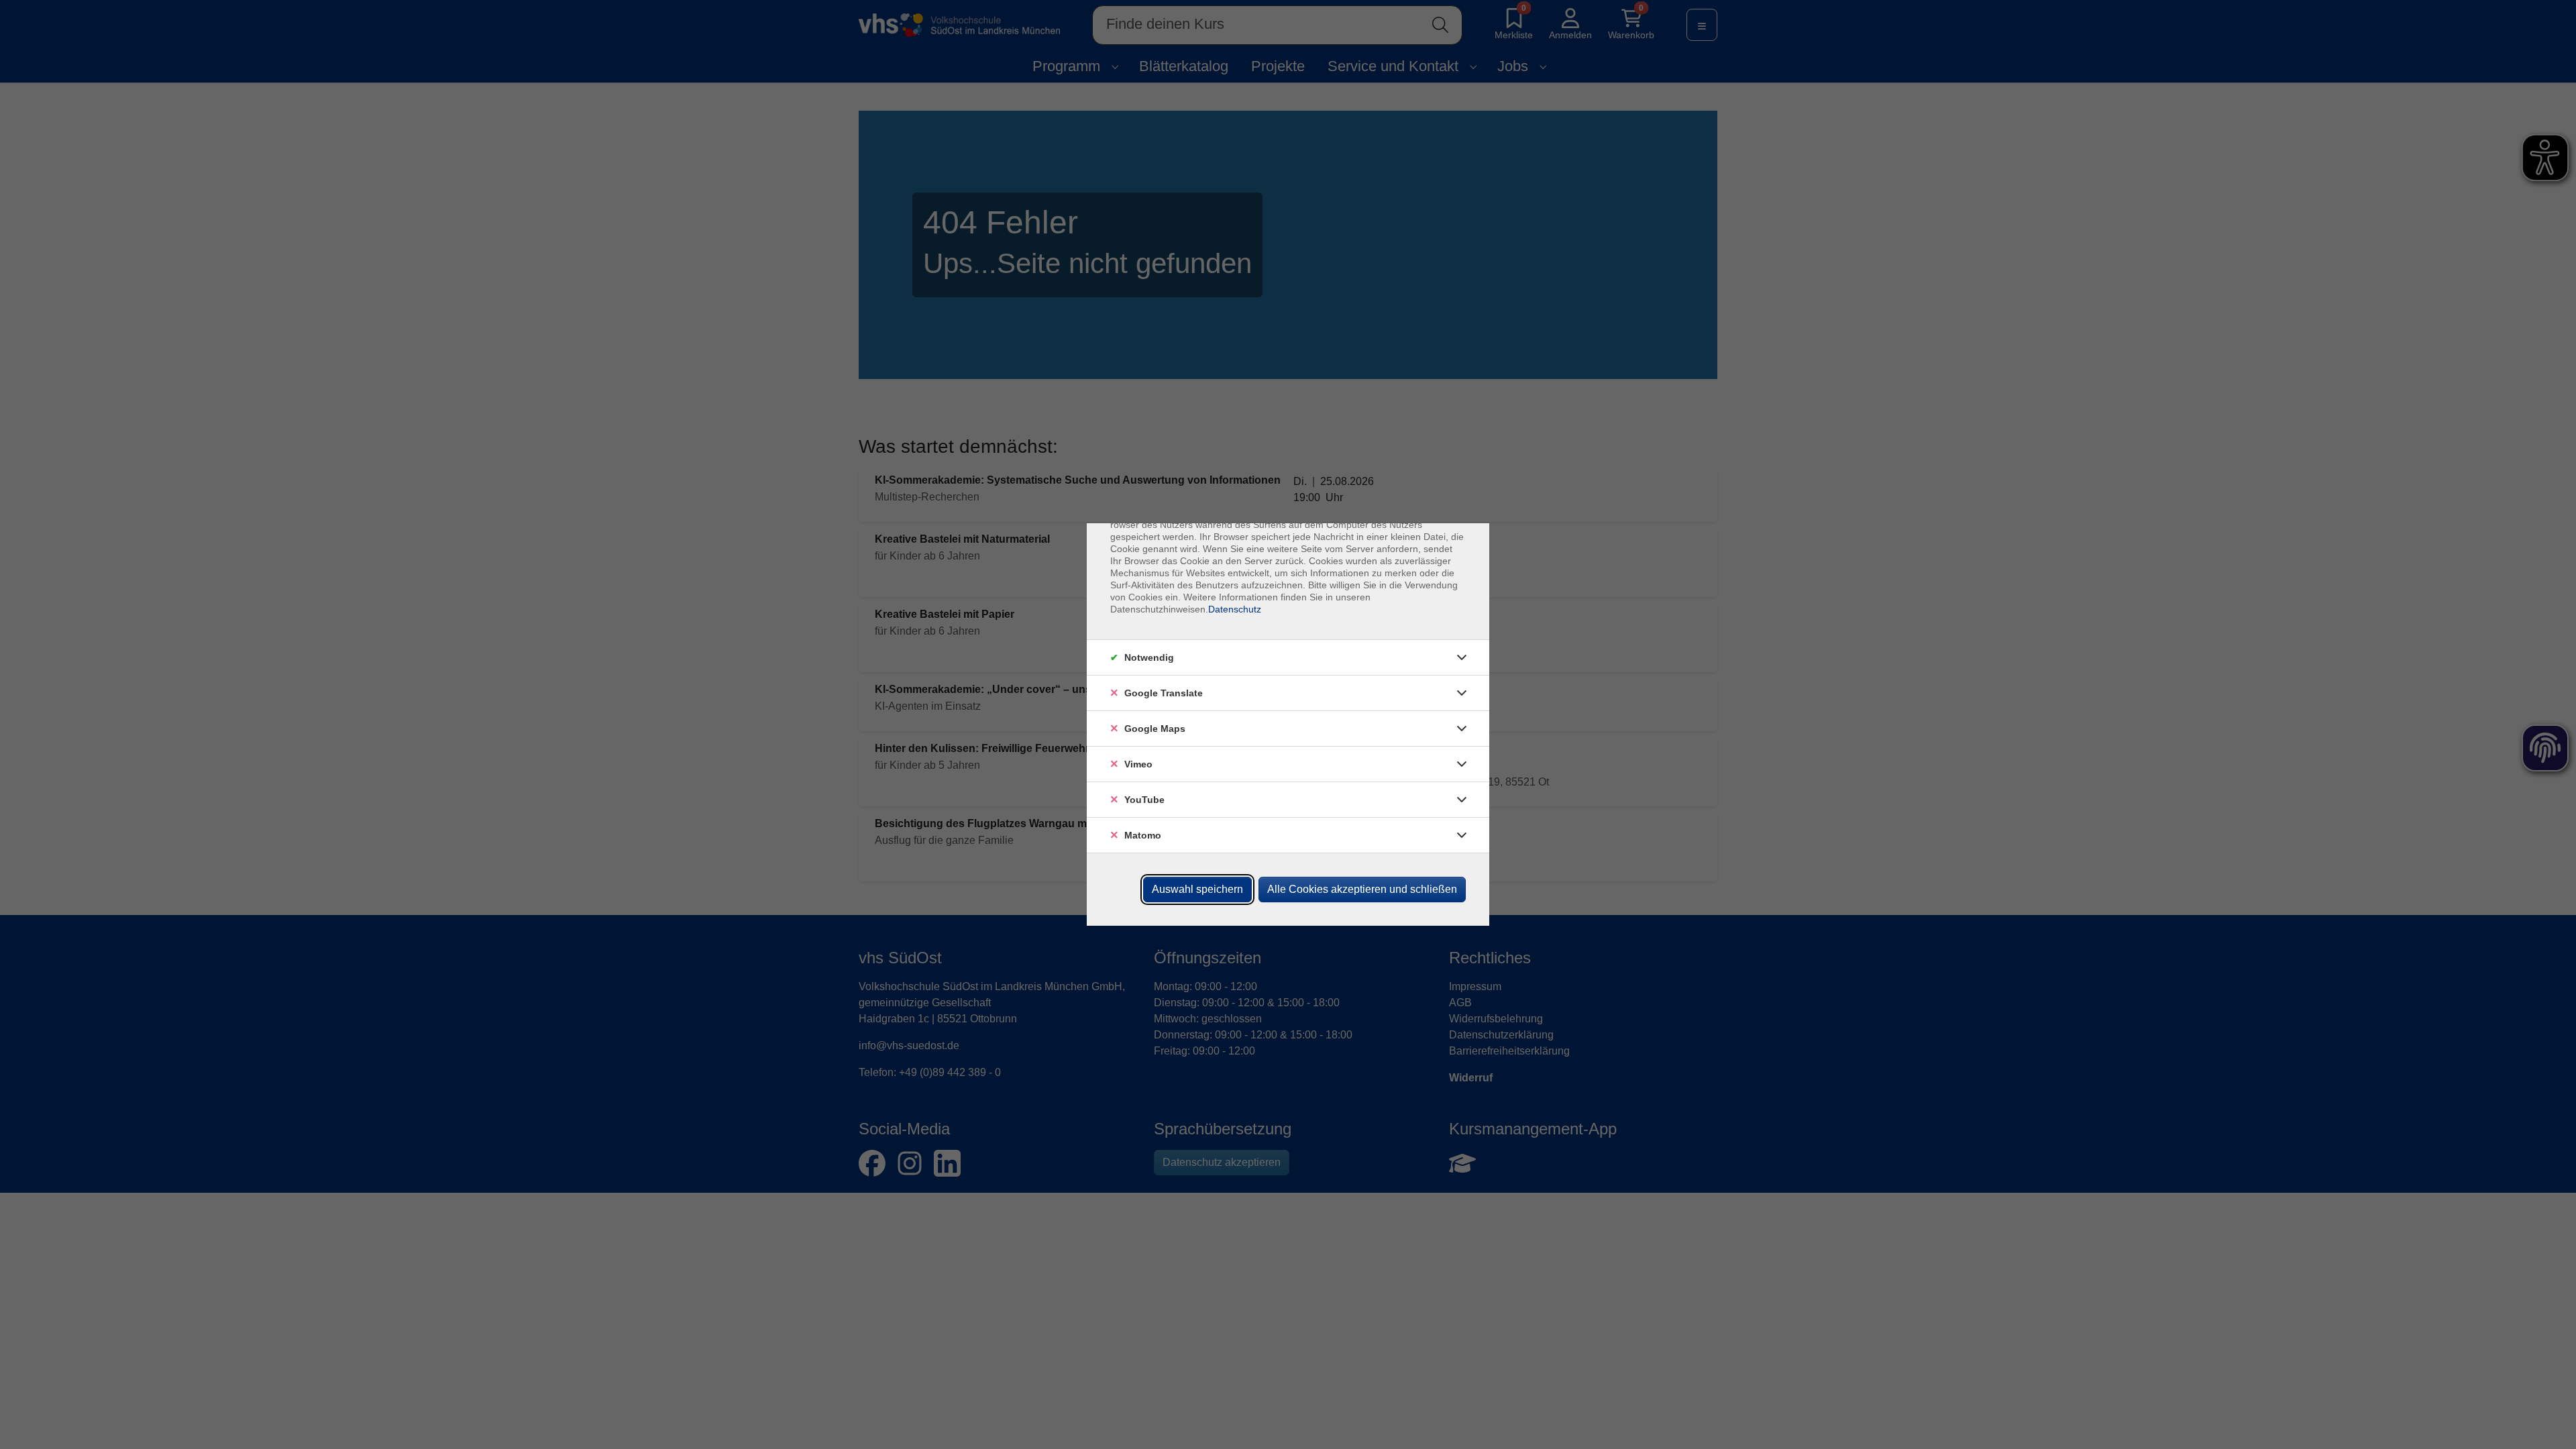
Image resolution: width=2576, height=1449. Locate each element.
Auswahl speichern (1197, 889)
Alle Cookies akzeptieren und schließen (1362, 889)
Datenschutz (1235, 609)
